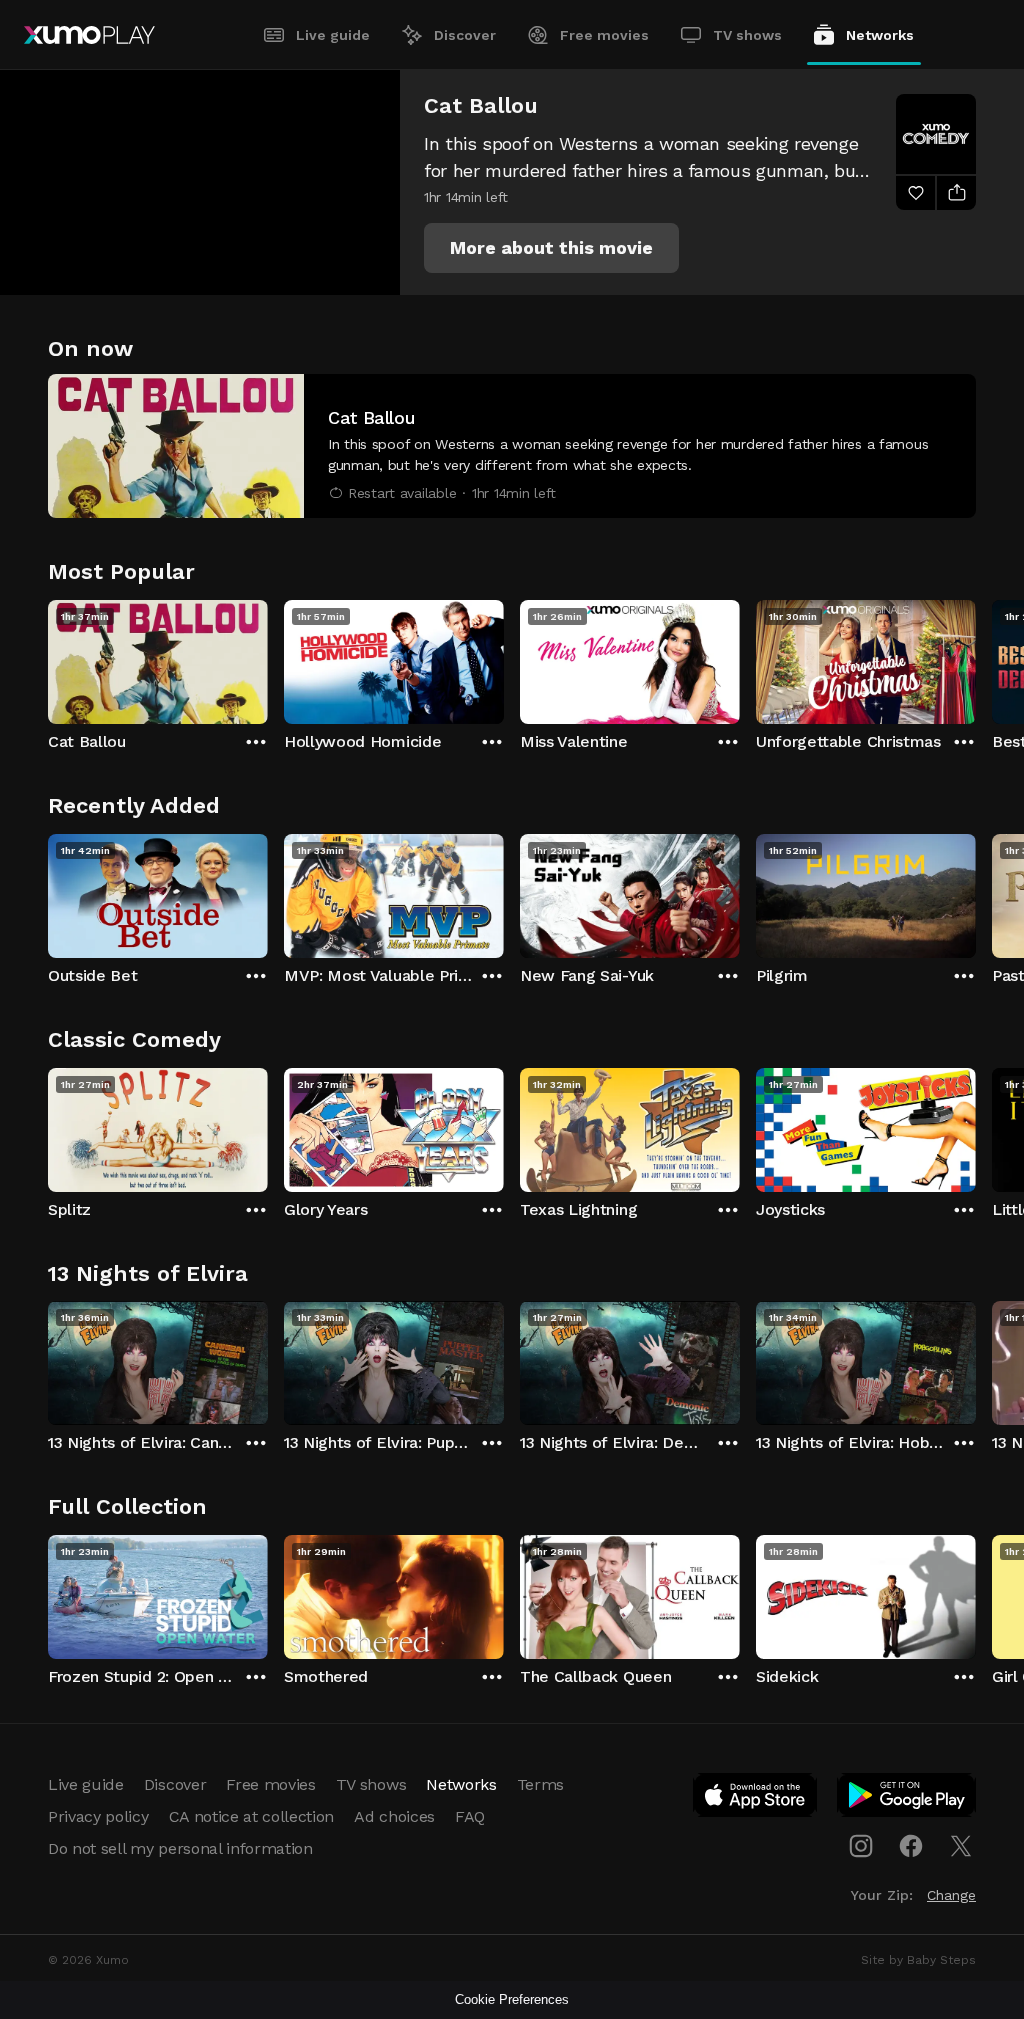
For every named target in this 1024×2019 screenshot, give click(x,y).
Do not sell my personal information (180, 1848)
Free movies (604, 35)
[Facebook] (911, 1846)
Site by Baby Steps (918, 1960)
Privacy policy (98, 1816)
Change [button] (951, 1895)
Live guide (333, 35)
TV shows (747, 35)
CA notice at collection (252, 1816)
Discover (465, 35)
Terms (540, 1784)
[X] (961, 1846)
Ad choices (394, 1816)
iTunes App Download (756, 1799)
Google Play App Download (907, 1799)
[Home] (89, 35)
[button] (551, 248)
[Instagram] (861, 1846)
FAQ (470, 1816)
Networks (880, 35)
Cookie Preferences (512, 1999)
